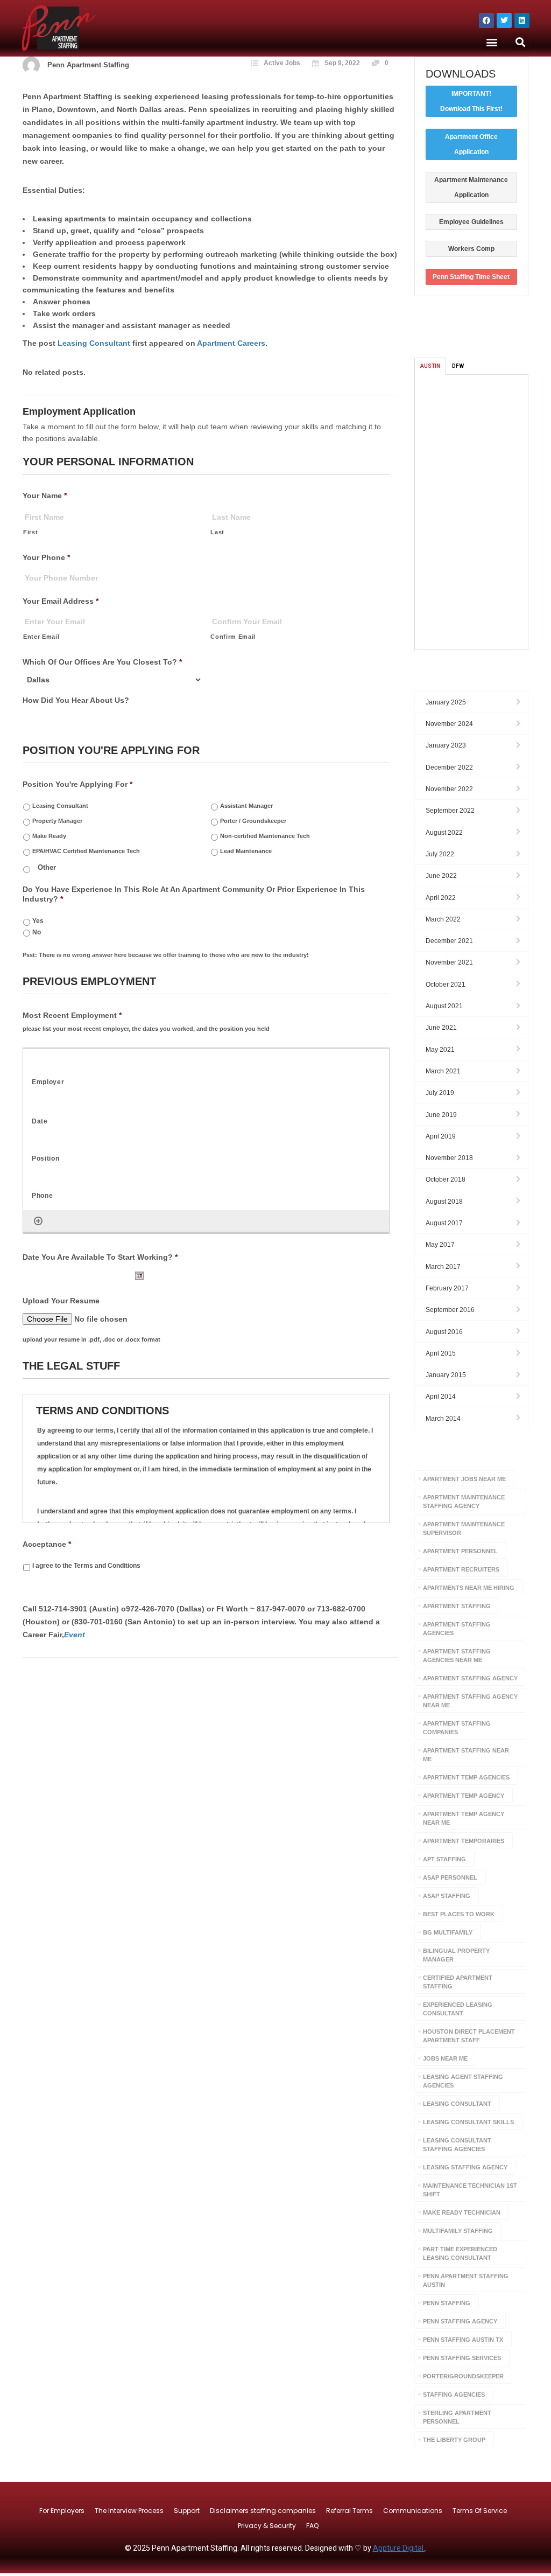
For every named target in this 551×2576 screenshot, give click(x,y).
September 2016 (450, 1310)
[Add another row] (38, 1221)
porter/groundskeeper (463, 2376)
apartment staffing (457, 1606)
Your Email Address (61, 601)
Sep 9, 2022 (342, 63)
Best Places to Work (459, 1914)
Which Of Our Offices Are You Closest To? (102, 662)
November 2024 (449, 724)
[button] (492, 42)
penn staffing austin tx (463, 2340)
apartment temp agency (464, 1796)
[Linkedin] (522, 20)
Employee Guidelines (471, 222)
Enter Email (41, 637)
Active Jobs (282, 63)
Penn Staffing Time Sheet (471, 277)
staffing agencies (454, 2395)
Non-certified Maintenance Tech (265, 836)
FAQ (312, 2526)
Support (187, 2511)
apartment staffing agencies (457, 1629)
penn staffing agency (460, 2321)
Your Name (45, 495)
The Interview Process (129, 2511)
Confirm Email (233, 637)
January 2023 (446, 745)
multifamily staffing (458, 2231)
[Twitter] (504, 20)
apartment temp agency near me (464, 1818)
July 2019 (440, 1093)
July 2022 (440, 854)
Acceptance (47, 1544)
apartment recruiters (461, 1569)
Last (217, 532)
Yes (38, 921)
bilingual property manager (456, 1955)
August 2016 (444, 1332)
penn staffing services (462, 2358)
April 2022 (441, 898)
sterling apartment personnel (457, 2417)
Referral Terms (349, 2511)
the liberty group (454, 2440)
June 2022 (441, 876)
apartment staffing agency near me (470, 1701)
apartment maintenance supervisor (464, 1528)
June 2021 (441, 1028)
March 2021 (443, 1071)
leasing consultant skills (468, 2122)
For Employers (62, 2511)
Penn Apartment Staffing (88, 65)
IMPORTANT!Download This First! (471, 101)
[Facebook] (486, 20)
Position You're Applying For (77, 784)
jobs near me (445, 2058)
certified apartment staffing (458, 1982)
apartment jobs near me (464, 1479)
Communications (413, 2511)
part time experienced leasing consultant (460, 2253)
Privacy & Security (267, 2526)
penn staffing (447, 2303)
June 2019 (441, 1115)
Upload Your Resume (61, 1301)
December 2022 (449, 767)
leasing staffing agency (465, 2167)
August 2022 (444, 833)
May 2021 (440, 1050)
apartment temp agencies (466, 1777)
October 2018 (446, 1179)
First (30, 532)
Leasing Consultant (94, 343)
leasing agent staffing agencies (463, 2081)
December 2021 (449, 941)
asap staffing (447, 1896)
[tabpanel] (472, 512)
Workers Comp (471, 249)
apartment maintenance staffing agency (464, 1502)
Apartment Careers (231, 343)
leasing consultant (457, 2104)
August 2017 (444, 1223)
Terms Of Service (480, 2511)
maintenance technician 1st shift (470, 2190)
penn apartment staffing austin (466, 2280)
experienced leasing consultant (458, 2009)
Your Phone (46, 557)
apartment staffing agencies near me (457, 1656)
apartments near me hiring (469, 1588)
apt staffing (444, 1859)
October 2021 (446, 985)
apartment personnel (460, 1551)
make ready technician (462, 2212)
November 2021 (449, 962)
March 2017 (443, 1267)
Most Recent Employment (72, 1015)
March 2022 (443, 919)
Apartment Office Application (471, 144)
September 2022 (450, 811)
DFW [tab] (458, 366)
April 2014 (441, 1397)
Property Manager (57, 821)
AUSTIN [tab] (430, 366)
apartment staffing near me (466, 1755)
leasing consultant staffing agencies (457, 2145)
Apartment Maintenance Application (471, 187)
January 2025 (446, 702)
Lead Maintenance (246, 851)
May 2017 (440, 1245)
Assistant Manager (246, 806)
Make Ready (49, 836)
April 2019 (441, 1136)
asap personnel (450, 1877)
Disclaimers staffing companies (263, 2511)
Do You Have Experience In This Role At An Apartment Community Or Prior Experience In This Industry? (194, 894)
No (37, 932)
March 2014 (443, 1419)
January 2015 (446, 1375)
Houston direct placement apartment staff (469, 2036)
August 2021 (444, 1006)
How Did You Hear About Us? (76, 700)
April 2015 (441, 1353)
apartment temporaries (464, 1841)
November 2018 (449, 1158)
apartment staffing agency (470, 1678)
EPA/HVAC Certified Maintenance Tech (86, 851)
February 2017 (447, 1288)
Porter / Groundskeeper (253, 821)
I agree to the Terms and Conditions (86, 1566)
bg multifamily (448, 1932)
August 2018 (444, 1202)
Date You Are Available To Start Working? (100, 1257)
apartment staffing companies (457, 1728)
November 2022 (449, 789)
